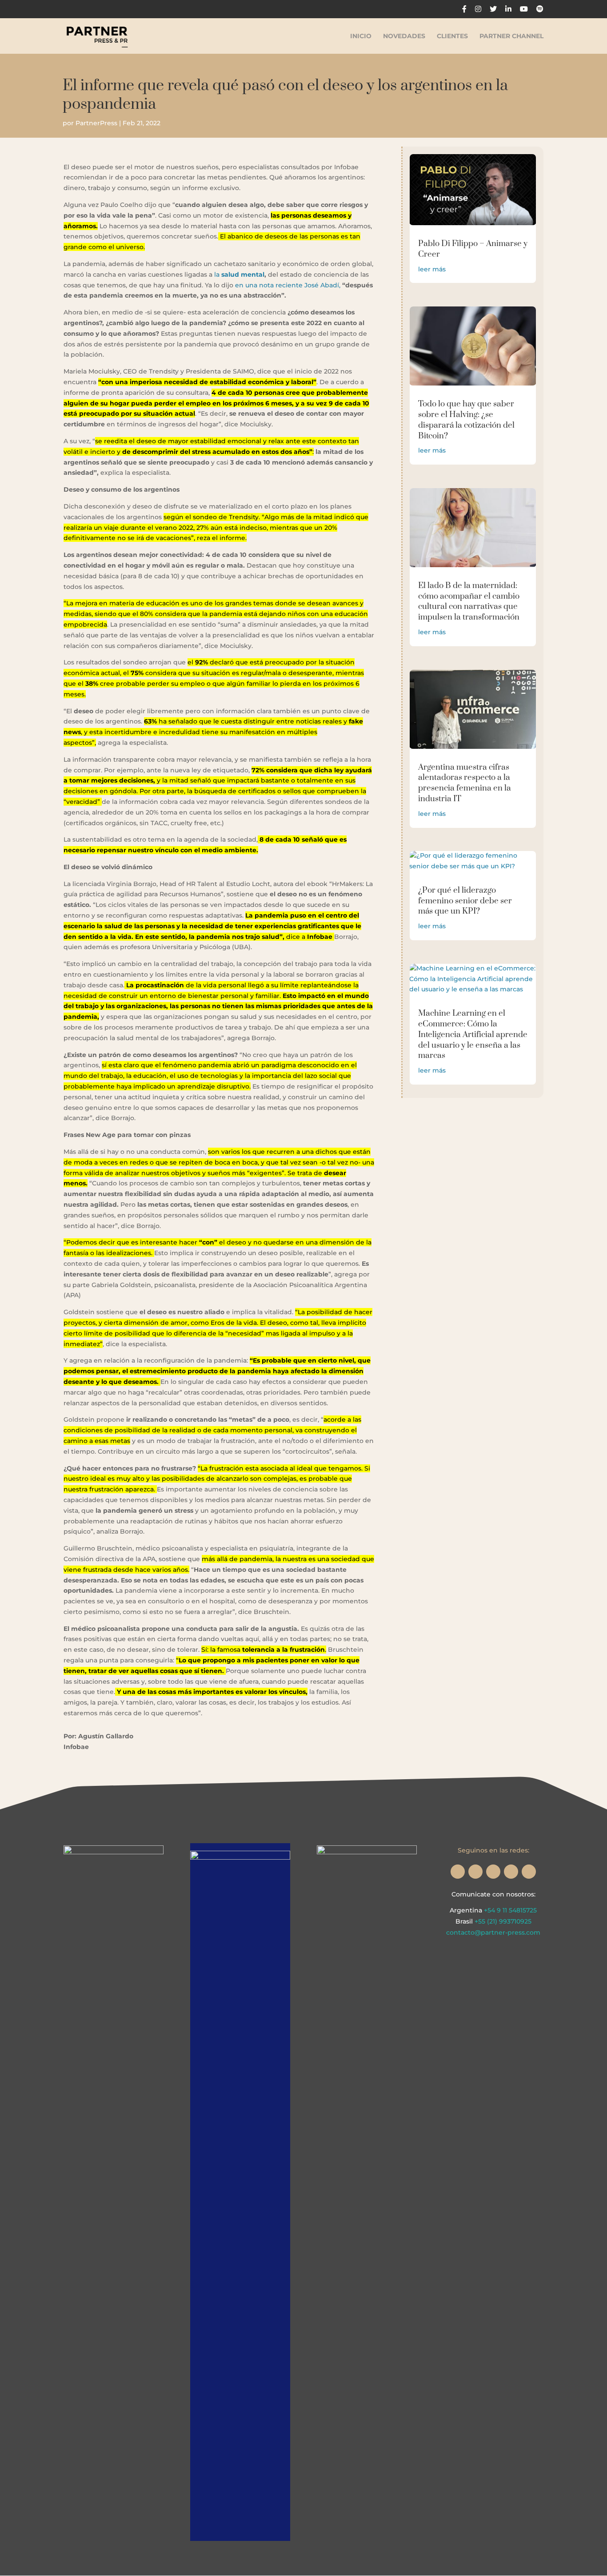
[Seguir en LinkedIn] (511, 1872)
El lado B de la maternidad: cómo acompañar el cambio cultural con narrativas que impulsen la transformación (469, 601)
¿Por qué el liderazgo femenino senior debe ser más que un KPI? (465, 901)
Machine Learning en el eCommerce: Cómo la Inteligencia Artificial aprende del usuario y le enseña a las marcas (473, 1034)
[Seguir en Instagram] (458, 1872)
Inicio (361, 36)
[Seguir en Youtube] (529, 1872)
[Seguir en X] (475, 1872)
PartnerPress (96, 123)
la (239, 274)
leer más (432, 269)
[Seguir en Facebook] (493, 1872)
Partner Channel (511, 36)
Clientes (452, 36)
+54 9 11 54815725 (510, 1910)
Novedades (404, 36)
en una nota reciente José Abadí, (288, 285)
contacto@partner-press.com (493, 1932)
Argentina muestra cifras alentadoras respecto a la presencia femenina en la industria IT (465, 783)
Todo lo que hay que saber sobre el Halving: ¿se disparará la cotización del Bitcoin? (466, 420)
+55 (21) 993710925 (503, 1921)
